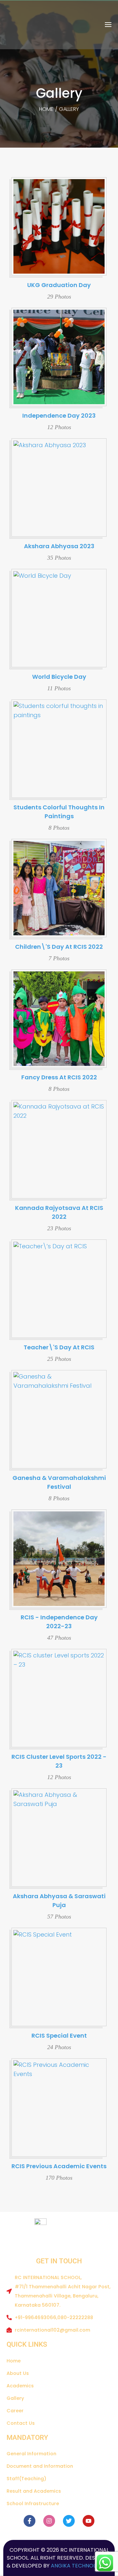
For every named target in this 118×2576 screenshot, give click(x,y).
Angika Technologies (80, 2566)
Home (46, 109)
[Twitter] (69, 2521)
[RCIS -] (25, 25)
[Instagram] (49, 2521)
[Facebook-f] (29, 2521)
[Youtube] (88, 2521)
